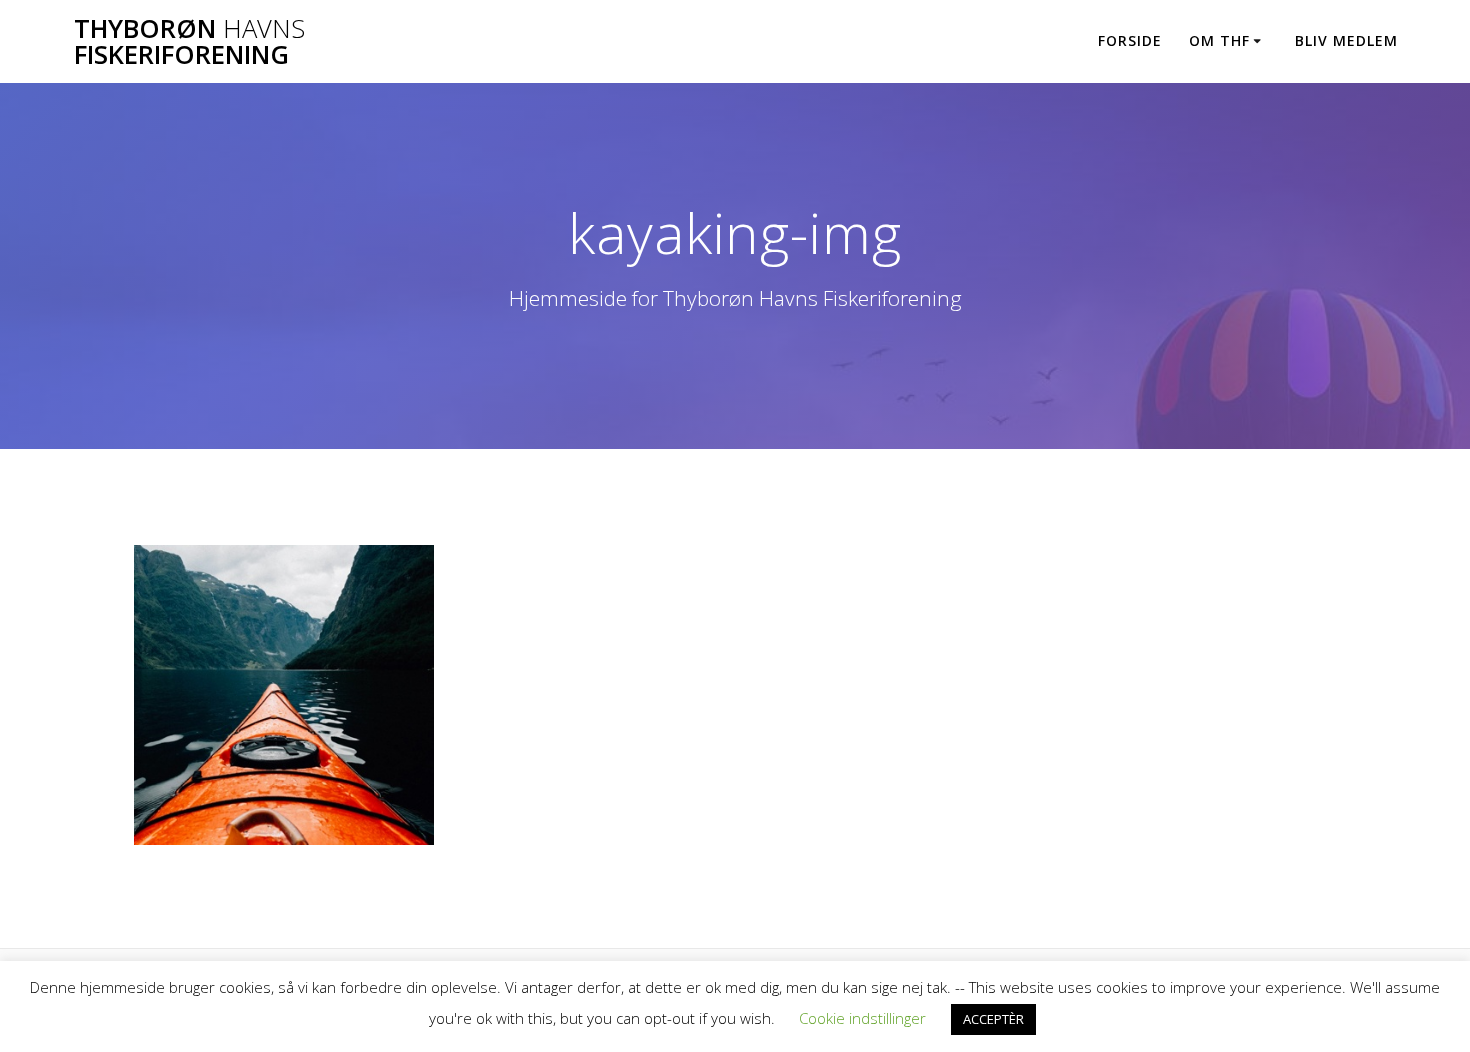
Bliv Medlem (1346, 40)
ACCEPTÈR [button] (993, 1019)
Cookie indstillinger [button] (862, 1018)
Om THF (1219, 40)
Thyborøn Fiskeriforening (189, 41)
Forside (1130, 40)
